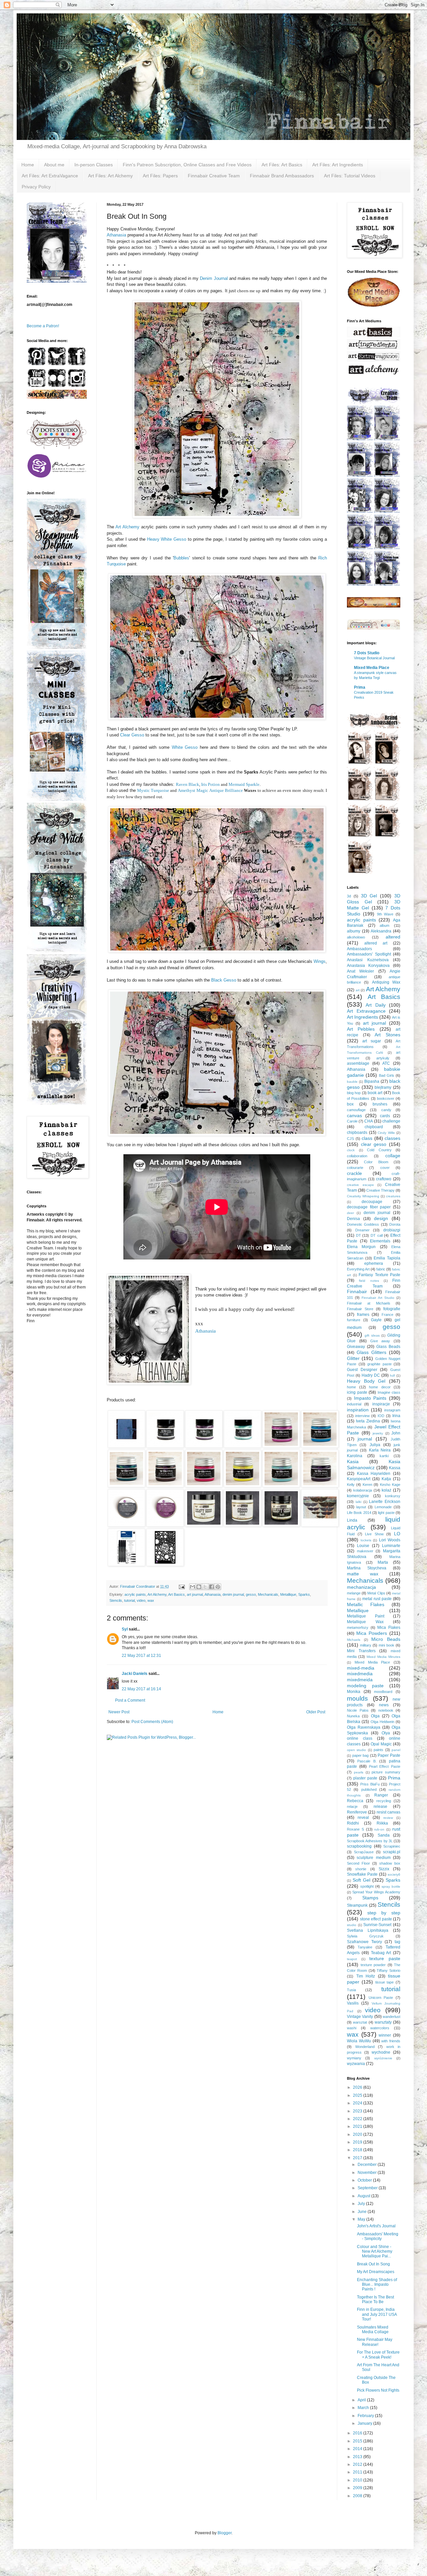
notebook (386, 1710)
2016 (358, 2433)
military (366, 1645)
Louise (363, 1546)
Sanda (384, 1835)
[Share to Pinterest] (218, 1587)
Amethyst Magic (193, 790)
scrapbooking (359, 1846)
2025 (358, 2095)
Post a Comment (130, 1700)
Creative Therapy (380, 1190)
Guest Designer (362, 1370)
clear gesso (374, 1144)
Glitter (353, 1358)
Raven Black (187, 784)
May (362, 2219)
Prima (360, 687)
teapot (352, 1959)
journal (365, 1439)
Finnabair (357, 1292)
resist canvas (388, 1812)
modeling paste (365, 1686)
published (369, 1789)
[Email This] (192, 1587)
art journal (195, 1594)
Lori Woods (390, 1540)
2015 (358, 2441)
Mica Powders (372, 1633)
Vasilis (353, 2003)
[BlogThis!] (199, 1587)
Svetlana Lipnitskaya (368, 1930)
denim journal (233, 1594)
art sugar (372, 1041)
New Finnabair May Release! (375, 2342)
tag (397, 1942)
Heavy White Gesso (167, 539)
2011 (358, 2472)
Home (28, 165)
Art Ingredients (362, 1017)
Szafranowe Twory (364, 1942)
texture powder (373, 1965)
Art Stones (387, 1035)
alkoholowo (356, 937)
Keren (367, 1485)
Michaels (354, 1640)
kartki (384, 1456)
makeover (365, 1551)
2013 (358, 2457)
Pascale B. (367, 1761)
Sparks (304, 1594)
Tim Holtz (366, 1976)
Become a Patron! (43, 326)
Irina (396, 1416)
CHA (369, 1121)
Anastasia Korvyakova (368, 966)
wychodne (381, 2052)
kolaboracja (363, 1490)
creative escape (360, 1185)
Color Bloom (376, 1162)
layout (361, 1507)
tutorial (129, 1600)
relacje (352, 1807)
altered (393, 937)
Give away (380, 1341)
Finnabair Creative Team (214, 176)
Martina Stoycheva (367, 1568)
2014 (358, 2449)
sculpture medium (373, 1858)
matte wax (363, 1574)
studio (352, 1925)
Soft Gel (361, 1880)
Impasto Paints (370, 1398)
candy (386, 1110)
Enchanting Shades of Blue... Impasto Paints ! (377, 2285)
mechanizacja (361, 1587)
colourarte (355, 1168)
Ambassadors (359, 949)
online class (360, 1738)
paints (378, 1750)
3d (349, 896)
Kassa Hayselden (374, 1474)
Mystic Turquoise (153, 790)
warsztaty (383, 2022)
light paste (386, 1513)
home (351, 1387)
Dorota (395, 1224)
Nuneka (353, 1716)
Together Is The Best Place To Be (375, 2299)
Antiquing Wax (386, 982)
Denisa (353, 1219)
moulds (357, 1698)
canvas (354, 1115)
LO (397, 1534)
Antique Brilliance (226, 790)
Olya (386, 1733)
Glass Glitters (371, 1352)
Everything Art (358, 1269)
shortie (361, 1869)
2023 (358, 2111)
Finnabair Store (360, 1309)
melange (354, 1593)
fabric (381, 1269)
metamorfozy (358, 1627)
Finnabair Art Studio (378, 1298)
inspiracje (381, 1404)
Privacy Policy (36, 187)
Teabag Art (381, 1953)
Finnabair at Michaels (369, 1303)
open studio (356, 1750)
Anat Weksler (360, 971)
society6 (394, 1874)
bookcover (386, 1098)
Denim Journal (214, 278)
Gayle (376, 1320)
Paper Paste (389, 1755)
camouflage (356, 1110)
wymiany (354, 2058)
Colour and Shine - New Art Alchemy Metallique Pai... (375, 2252)
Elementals (380, 1241)
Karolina (355, 1456)
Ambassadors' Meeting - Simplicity (378, 2236)
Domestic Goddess (363, 1224)
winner (385, 2035)
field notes (369, 1281)
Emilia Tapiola (387, 1258)
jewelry (378, 1433)
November (368, 2173)
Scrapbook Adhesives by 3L (370, 1841)
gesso (251, 1594)
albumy (354, 931)
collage (393, 1156)
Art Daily (375, 1005)
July (362, 2204)
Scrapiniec (392, 1846)
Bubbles (181, 558)
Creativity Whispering (363, 1196)
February (366, 2416)
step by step (384, 1913)
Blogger (225, 2533)
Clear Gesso (132, 735)
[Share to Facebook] (211, 1587)
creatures (393, 1196)
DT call (377, 1235)
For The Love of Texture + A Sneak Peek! (378, 2355)
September (368, 2188)
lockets (366, 1540)
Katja (386, 1479)
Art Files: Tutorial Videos (350, 176)
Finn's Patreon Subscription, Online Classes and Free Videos (187, 165)
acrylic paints (135, 1594)
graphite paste (379, 1364)
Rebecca (355, 1801)
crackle (354, 1173)
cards (385, 1116)
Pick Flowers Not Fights (378, 2390)
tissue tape (385, 1982)
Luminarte (391, 1546)
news (384, 1705)
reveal (363, 1818)
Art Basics (176, 1594)
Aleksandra (381, 931)
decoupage (372, 1202)
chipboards (357, 1133)
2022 (358, 2119)
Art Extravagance (366, 1011)
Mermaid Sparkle (244, 784)
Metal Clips (376, 1593)
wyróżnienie (383, 2058)
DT (358, 1235)
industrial (354, 1404)
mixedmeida (360, 1680)
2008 (358, 2496)
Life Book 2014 (359, 1513)
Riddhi (353, 1823)
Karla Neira (380, 1450)
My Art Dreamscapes (376, 2272)
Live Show (374, 1534)
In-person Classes (94, 165)
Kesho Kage (390, 1485)
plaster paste (365, 1778)
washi (352, 2028)
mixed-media (361, 1668)
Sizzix (384, 1869)
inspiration (358, 1410)
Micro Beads (386, 1639)
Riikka (382, 1823)
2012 (358, 2464)
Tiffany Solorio (388, 1970)
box (350, 1104)
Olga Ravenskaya (364, 1727)
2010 (358, 2480)
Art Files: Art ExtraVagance (50, 176)
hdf (392, 1376)
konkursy (393, 1496)
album (384, 925)
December (368, 2165)
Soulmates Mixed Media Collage (373, 2330)
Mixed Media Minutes (383, 1657)
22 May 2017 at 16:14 (141, 1689)
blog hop (354, 1093)
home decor (380, 1387)
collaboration (357, 1156)
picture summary (386, 1772)
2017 (358, 2158)
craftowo (384, 1179)
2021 (358, 2126)
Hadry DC (371, 1375)
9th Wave (385, 914)
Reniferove (357, 1812)
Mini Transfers (361, 1651)
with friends (391, 2041)
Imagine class (389, 1392)
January (365, 2423)
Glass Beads (388, 1347)
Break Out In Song (373, 2264)
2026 (358, 2087)
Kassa (395, 1468)
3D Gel (369, 896)
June (363, 2212)
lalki (358, 1502)
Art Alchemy (127, 527)
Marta (383, 1562)
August (364, 2196)
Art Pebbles (361, 1029)
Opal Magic (381, 1744)
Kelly (351, 1485)
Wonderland (365, 2047)
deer (350, 1213)
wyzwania (356, 2064)
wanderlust (391, 2017)
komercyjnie (358, 1496)
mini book (386, 1645)
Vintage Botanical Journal (374, 658)
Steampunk (357, 1905)
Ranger (381, 1795)
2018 (358, 2150)
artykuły (383, 1058)
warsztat (360, 2022)
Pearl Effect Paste (385, 1766)
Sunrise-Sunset (377, 1925)
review (388, 1818)
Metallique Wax (365, 1622)
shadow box (390, 1863)
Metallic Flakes (366, 1604)
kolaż (386, 1490)
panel (396, 1750)
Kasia (353, 1462)
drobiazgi (392, 1230)
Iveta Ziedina (368, 1421)
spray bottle (391, 1886)
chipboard (374, 1127)
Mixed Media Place (372, 668)
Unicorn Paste (381, 1998)
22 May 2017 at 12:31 (141, 1656)
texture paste (385, 1958)
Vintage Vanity (360, 2017)
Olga (375, 1716)
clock (351, 1150)
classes (392, 1138)
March (364, 2408)
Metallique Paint (366, 1616)
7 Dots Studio (367, 653)
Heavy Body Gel (366, 1381)
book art (375, 1093)
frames (363, 1315)
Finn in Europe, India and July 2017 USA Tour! (377, 2314)
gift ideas (372, 1335)
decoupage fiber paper (369, 1207)
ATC (386, 1063)
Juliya (375, 1445)
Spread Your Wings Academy (376, 1892)
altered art (376, 943)
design (381, 1218)
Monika (354, 1692)
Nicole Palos (358, 1710)
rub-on (379, 1829)
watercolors (380, 2028)
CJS (350, 1139)
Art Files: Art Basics (282, 165)
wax (151, 1600)
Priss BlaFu (370, 1784)
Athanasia (116, 235)
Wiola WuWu (359, 2041)
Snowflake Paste (362, 1874)
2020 (358, 2134)
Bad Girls (387, 1075)
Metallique (288, 1594)
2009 (358, 2488)
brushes (380, 1104)
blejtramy (383, 1087)
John (396, 1433)
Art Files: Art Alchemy (110, 176)
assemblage (358, 1063)
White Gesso (185, 747)
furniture (354, 1320)
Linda (352, 1520)
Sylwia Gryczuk (365, 1936)
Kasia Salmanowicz (374, 1465)
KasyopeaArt (359, 1479)
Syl (125, 1629)
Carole (352, 1121)
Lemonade (383, 1507)
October (365, 2180)
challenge (391, 1121)
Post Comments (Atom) (152, 1722)
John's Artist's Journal (376, 2226)
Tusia (351, 1990)
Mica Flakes (389, 1627)
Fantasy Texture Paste (379, 1275)
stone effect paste (376, 1919)
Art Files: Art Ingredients (338, 165)
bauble (352, 1082)
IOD (381, 1416)
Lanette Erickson (385, 1502)
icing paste (357, 1392)
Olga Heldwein (382, 1722)
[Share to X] (205, 1587)
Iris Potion (210, 784)
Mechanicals (268, 1594)
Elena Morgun (361, 1247)
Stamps (370, 1898)
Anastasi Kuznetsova (368, 960)
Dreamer (362, 1230)
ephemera (374, 1263)
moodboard (383, 1692)
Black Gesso (224, 980)
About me (54, 165)
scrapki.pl (392, 1852)
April (362, 2400)
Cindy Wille (386, 1133)
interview (362, 1416)
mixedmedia (360, 1674)
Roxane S (355, 1829)
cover (385, 1168)
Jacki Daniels (135, 1674)
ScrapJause (364, 1852)
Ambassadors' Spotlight (369, 954)
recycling (384, 1801)
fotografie (392, 1309)
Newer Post (119, 1712)
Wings (320, 961)
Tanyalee (365, 1947)
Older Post (316, 1712)
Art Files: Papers (160, 176)
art (358, 990)
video (141, 1600)
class (367, 1138)
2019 (358, 2142)
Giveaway (356, 1347)
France (387, 1315)
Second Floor (358, 1863)
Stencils (116, 1600)
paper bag (361, 1755)
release (380, 1807)
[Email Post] (181, 1586)
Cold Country (379, 1150)
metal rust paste (377, 1599)
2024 (358, 2103)
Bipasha (372, 1081)
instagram (392, 1410)
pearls (359, 1772)
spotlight (367, 1886)
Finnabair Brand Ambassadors (282, 176)
